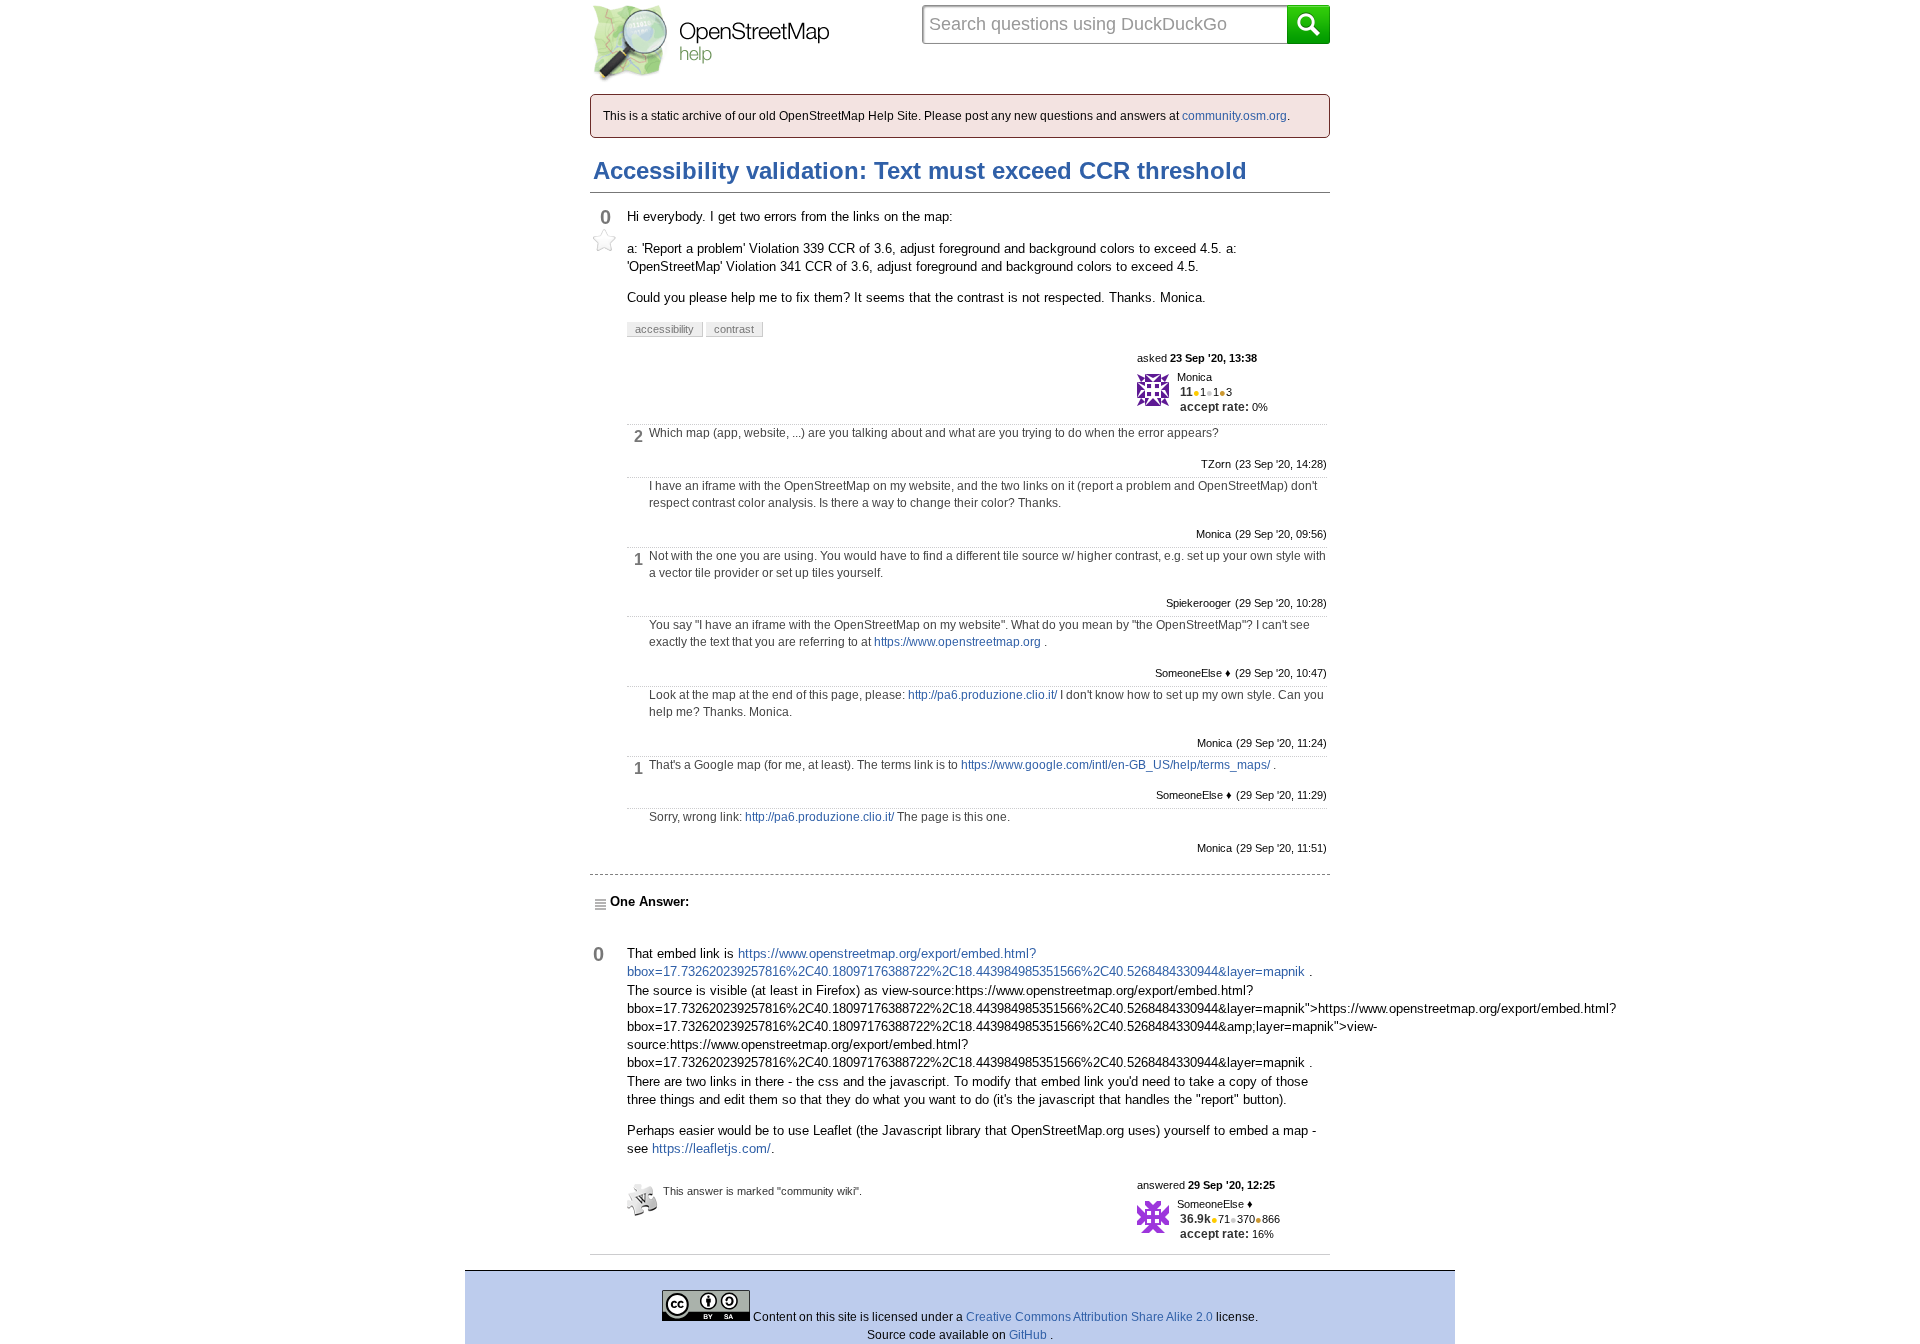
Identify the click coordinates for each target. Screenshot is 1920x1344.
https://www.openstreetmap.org (957, 642)
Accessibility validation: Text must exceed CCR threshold (920, 170)
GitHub (1029, 1335)
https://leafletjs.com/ (711, 1148)
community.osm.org (1234, 116)
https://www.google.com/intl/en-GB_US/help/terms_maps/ (1115, 765)
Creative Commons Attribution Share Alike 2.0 (1089, 1317)
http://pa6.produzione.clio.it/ (982, 695)
